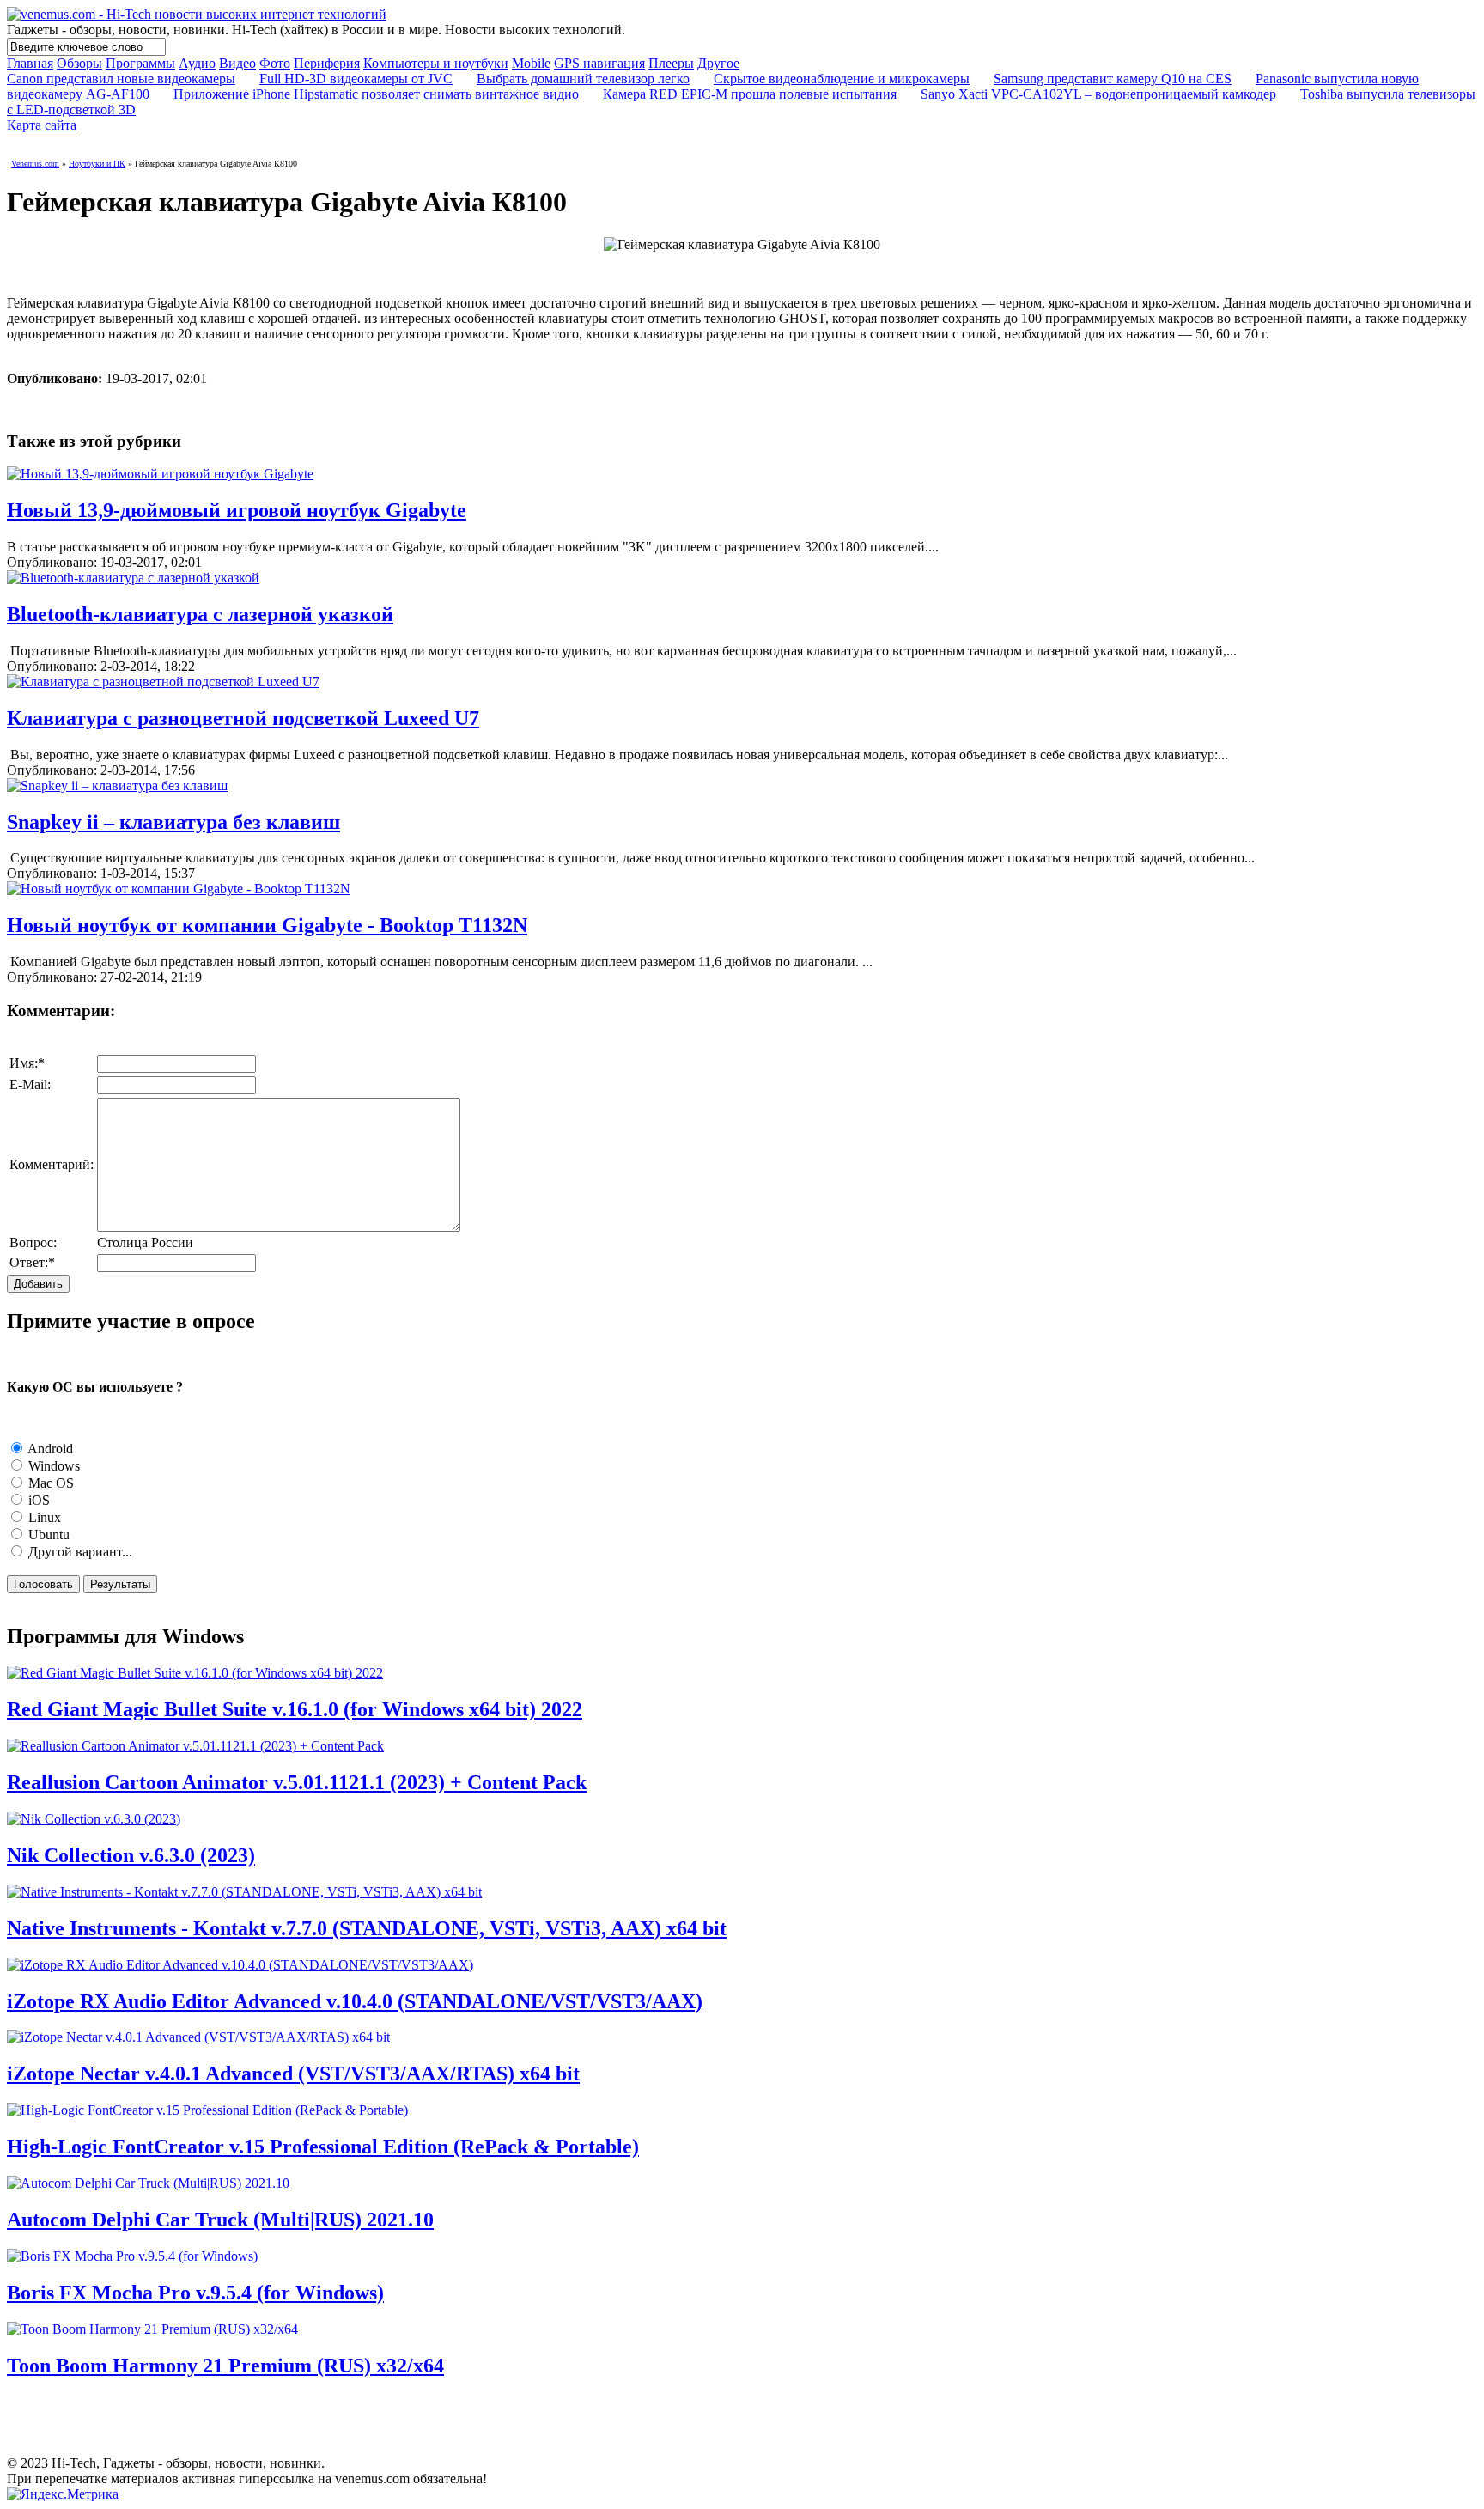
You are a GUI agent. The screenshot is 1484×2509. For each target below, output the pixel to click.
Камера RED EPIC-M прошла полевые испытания (750, 94)
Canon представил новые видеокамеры (121, 79)
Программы (140, 63)
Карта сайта (42, 125)
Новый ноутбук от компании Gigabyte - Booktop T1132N (267, 925)
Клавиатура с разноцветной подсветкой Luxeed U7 (243, 718)
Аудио (197, 63)
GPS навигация (599, 63)
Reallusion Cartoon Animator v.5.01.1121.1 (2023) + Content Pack (297, 1782)
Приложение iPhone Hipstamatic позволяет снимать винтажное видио (376, 94)
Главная (30, 63)
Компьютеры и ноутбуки (436, 63)
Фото (275, 63)
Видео (237, 63)
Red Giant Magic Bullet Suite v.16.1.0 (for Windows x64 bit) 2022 (295, 1709)
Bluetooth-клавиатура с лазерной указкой (200, 614)
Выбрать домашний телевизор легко (583, 79)
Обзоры (79, 63)
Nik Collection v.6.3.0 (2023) (131, 1855)
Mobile (531, 63)
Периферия (327, 63)
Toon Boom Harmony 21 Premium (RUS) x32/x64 (225, 2366)
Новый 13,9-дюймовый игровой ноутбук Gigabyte (237, 510)
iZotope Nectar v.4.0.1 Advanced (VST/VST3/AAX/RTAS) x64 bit (293, 2074)
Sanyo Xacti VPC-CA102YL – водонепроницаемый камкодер (1098, 94)
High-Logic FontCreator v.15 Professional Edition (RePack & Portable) (323, 2147)
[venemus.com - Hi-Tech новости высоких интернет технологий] (197, 14)
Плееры (671, 63)
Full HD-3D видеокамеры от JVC (356, 79)
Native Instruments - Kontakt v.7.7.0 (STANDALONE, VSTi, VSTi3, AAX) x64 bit (367, 1928)
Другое (718, 63)
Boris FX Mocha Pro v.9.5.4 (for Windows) (195, 2293)
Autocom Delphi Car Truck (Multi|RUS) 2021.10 (220, 2220)
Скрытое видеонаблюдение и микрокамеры (842, 79)
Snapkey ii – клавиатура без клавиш (173, 822)
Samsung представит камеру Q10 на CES (1113, 79)
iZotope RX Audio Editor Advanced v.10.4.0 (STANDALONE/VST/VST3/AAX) (355, 2001)
